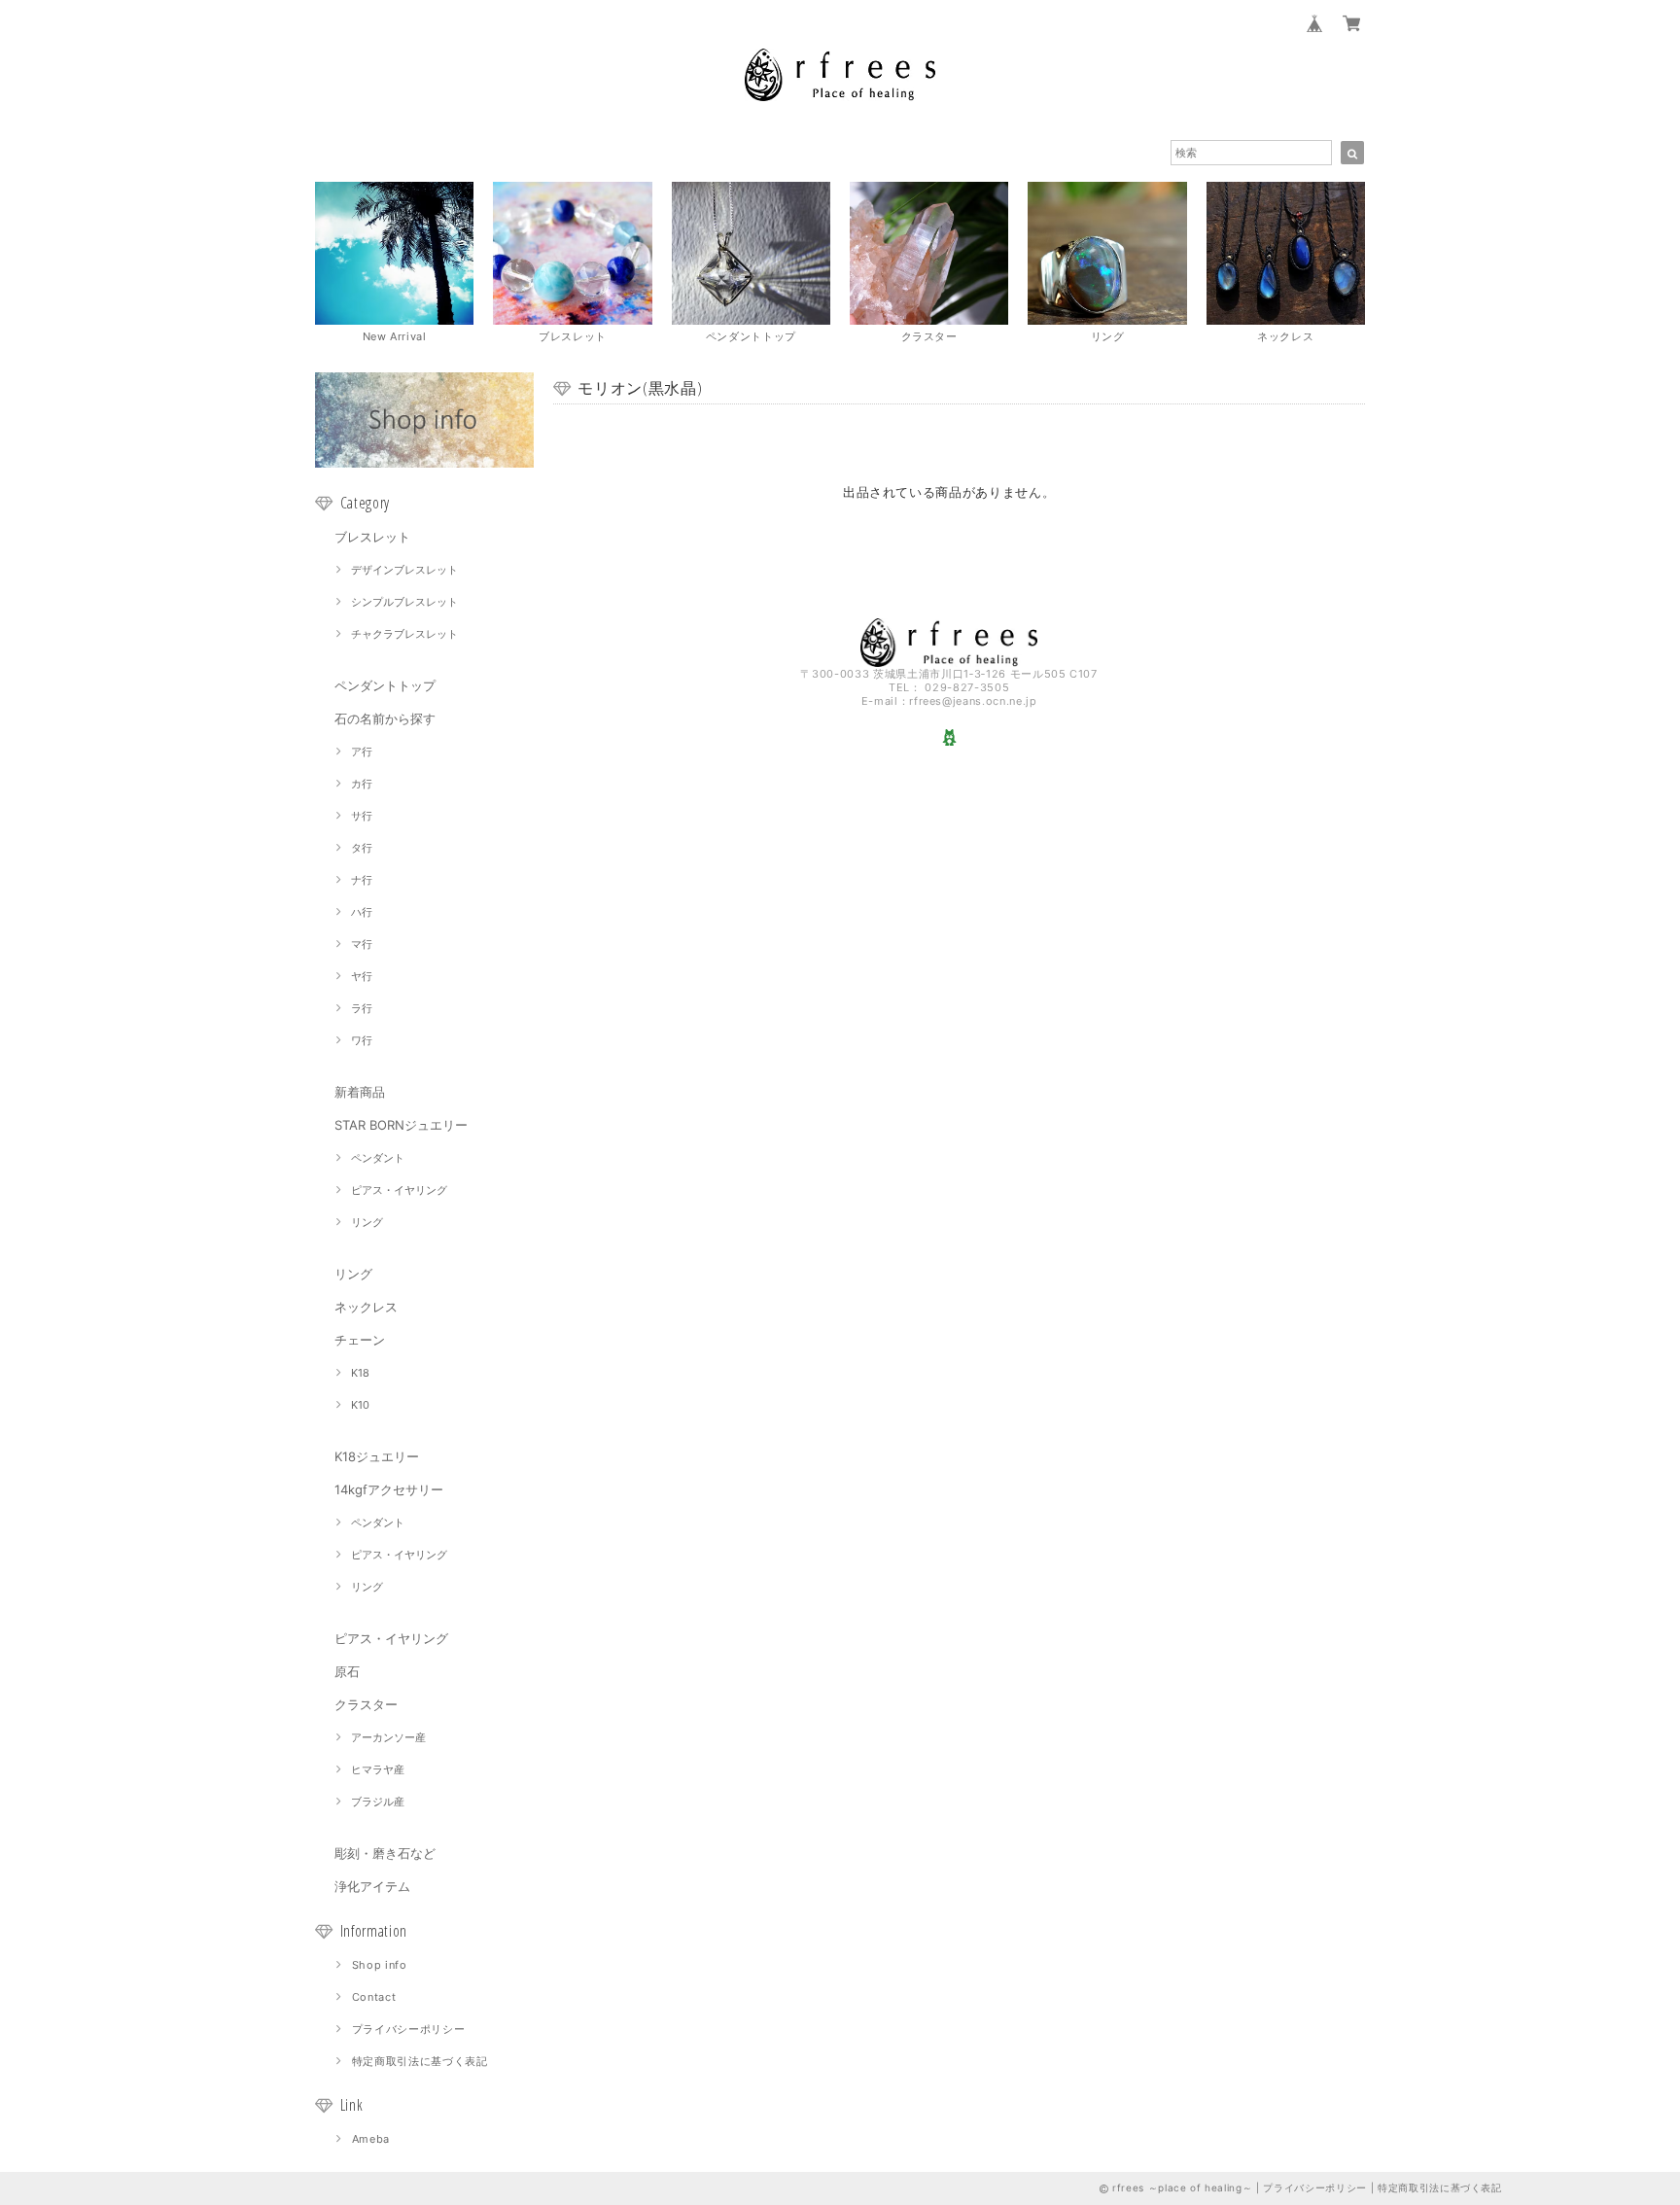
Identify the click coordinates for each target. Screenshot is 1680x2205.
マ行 (362, 944)
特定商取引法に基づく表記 (420, 2061)
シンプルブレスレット (404, 602)
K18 (360, 1373)
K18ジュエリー (377, 1456)
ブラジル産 (378, 1802)
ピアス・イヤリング (399, 1190)
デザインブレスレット (404, 570)
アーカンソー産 (388, 1737)
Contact (374, 1997)
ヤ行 (362, 976)
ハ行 (362, 912)
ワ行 (362, 1040)
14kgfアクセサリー (389, 1489)
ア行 (362, 752)
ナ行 (362, 880)
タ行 (362, 848)
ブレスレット (372, 537)
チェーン (360, 1340)
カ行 (362, 784)
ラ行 (362, 1008)
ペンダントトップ (385, 685)
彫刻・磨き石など (385, 1853)
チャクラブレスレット (404, 634)
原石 (347, 1671)
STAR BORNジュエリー (401, 1125)
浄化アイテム (372, 1886)
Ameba (371, 2139)
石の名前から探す (385, 718)
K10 (360, 1405)
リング (367, 1222)
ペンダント (378, 1158)
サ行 (362, 816)
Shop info (380, 1965)
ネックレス (366, 1307)
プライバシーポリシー (409, 2029)
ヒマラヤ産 (378, 1769)
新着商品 (360, 1092)
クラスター (366, 1704)
